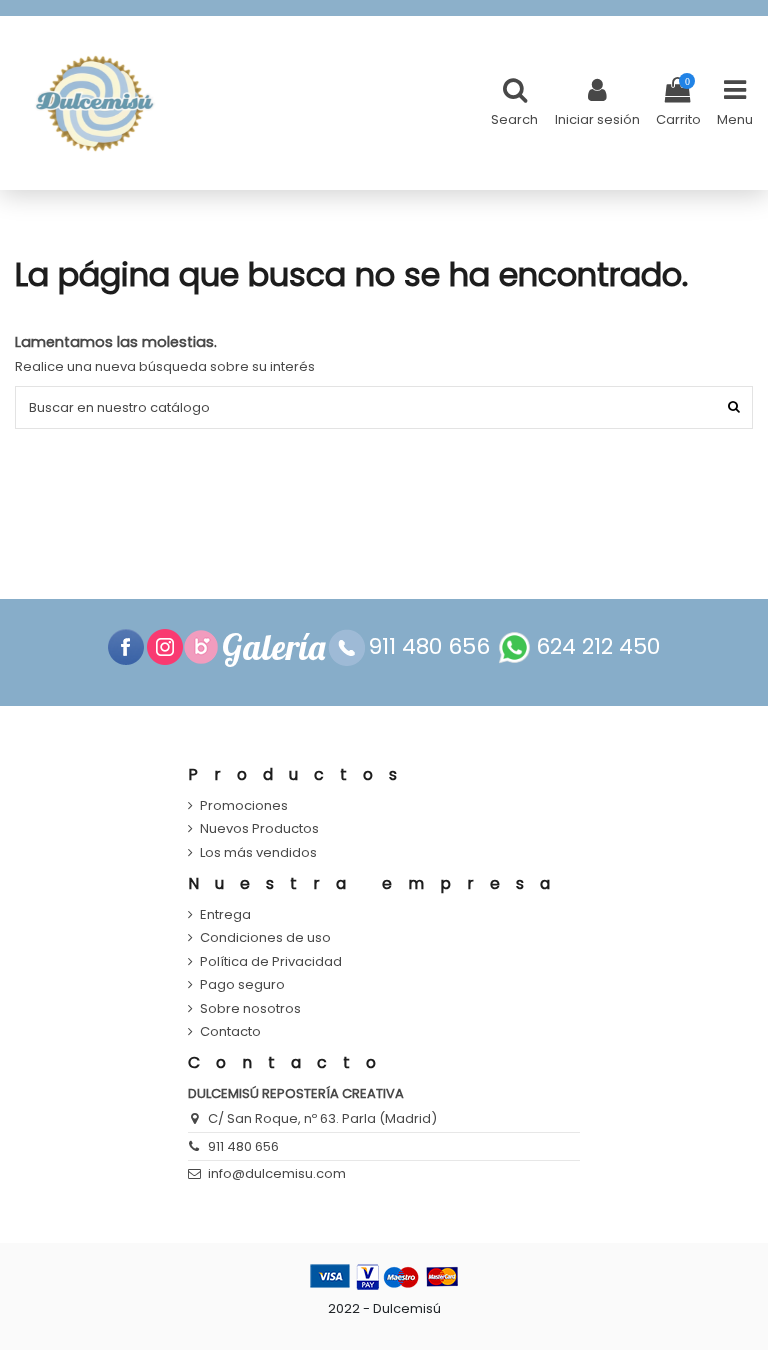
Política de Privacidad (271, 962)
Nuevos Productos (259, 829)
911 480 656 (243, 1146)
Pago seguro (242, 985)
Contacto (230, 1032)
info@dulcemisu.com (277, 1173)
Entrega (225, 915)
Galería (273, 647)
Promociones (244, 806)
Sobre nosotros (250, 1009)
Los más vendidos (258, 853)
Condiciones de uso (265, 938)
